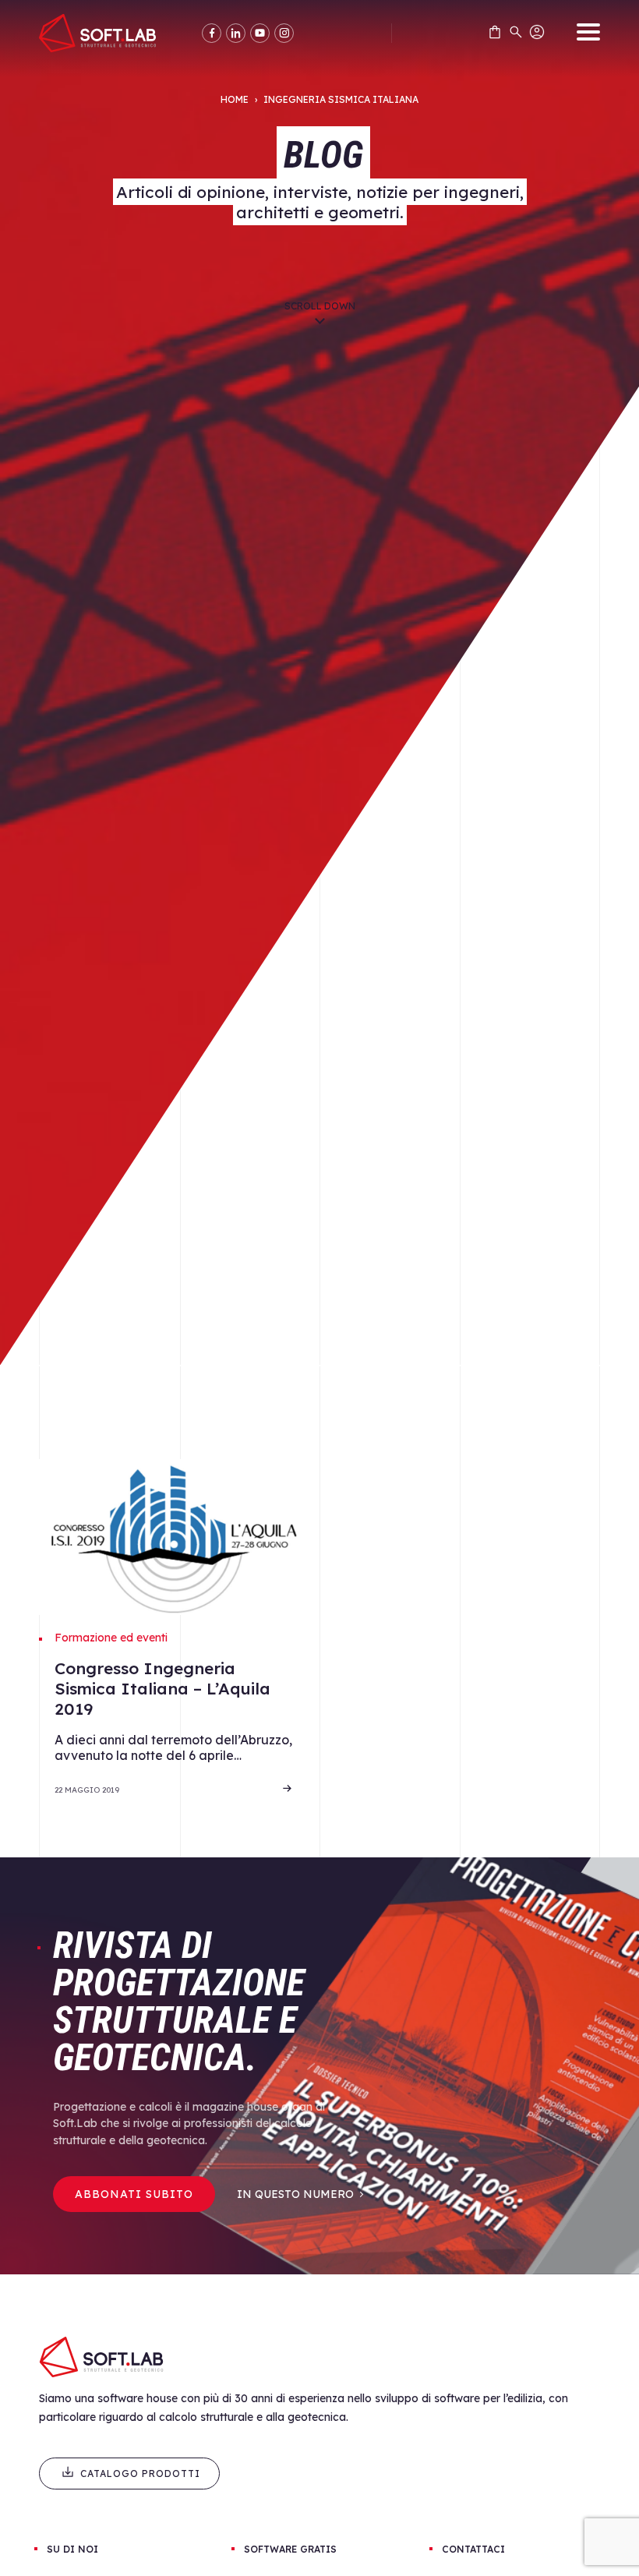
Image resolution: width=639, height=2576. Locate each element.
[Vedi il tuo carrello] (495, 35)
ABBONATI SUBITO (134, 2194)
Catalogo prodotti (140, 2474)
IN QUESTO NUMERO (295, 2194)
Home (235, 99)
